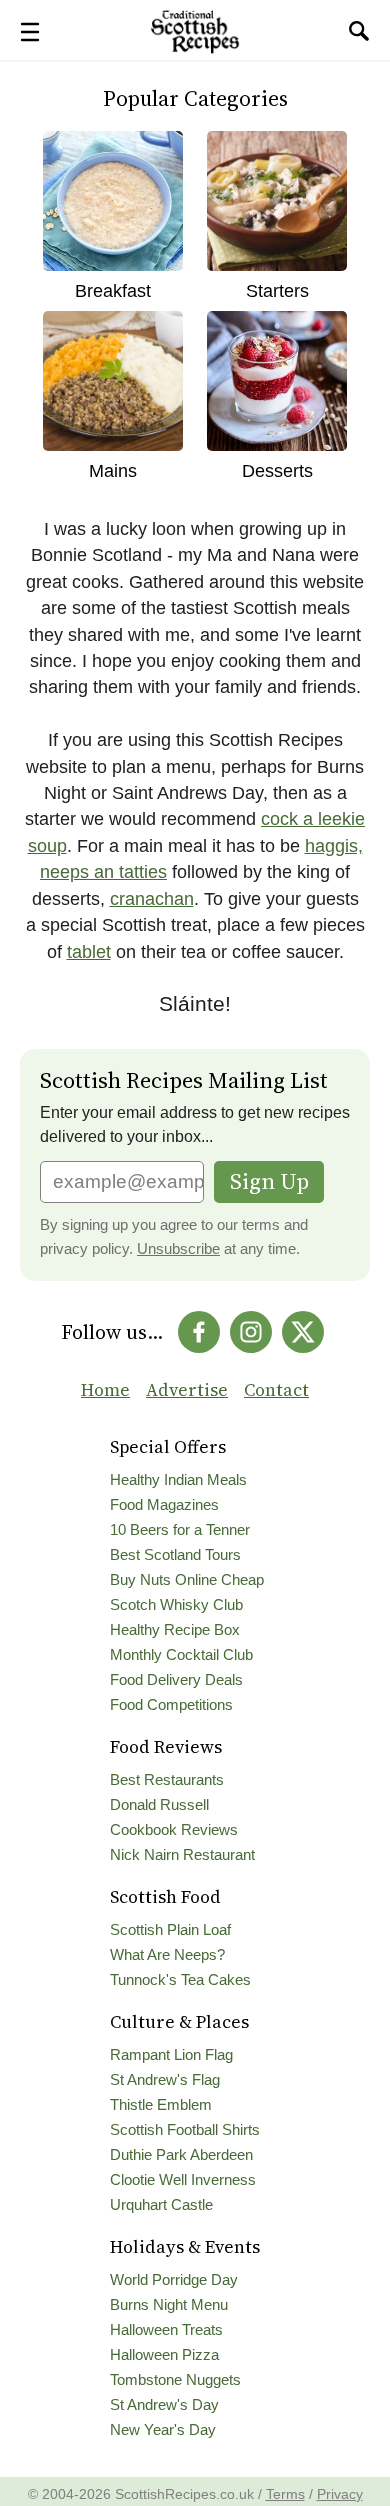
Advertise (187, 1390)
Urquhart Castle (161, 2205)
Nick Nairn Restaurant (182, 1855)
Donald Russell (159, 1805)
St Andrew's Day (164, 2405)
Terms (285, 2494)
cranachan (152, 899)
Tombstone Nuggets (175, 2380)
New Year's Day (163, 2430)
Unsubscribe (178, 1249)
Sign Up (269, 1181)
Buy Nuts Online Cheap (187, 1580)
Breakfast (113, 291)
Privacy (340, 2494)
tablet (89, 952)
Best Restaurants (167, 1780)
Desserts (277, 471)
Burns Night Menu (169, 2305)
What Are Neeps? (167, 1955)
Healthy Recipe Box (175, 1630)
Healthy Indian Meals (178, 1480)
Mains (113, 471)
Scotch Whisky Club (176, 1605)
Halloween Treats (166, 2330)
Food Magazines (164, 1505)
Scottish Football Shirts (185, 2130)
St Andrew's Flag (165, 2080)
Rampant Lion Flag (171, 2055)
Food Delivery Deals (176, 1680)
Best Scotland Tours (175, 1555)
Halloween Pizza (164, 2355)
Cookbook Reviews (174, 1830)
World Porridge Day (174, 2280)
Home (105, 1390)
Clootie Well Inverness (183, 2180)
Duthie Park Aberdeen (181, 2155)
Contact (276, 1390)
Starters (277, 291)
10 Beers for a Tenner (180, 1530)
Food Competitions (171, 1705)
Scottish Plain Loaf (170, 1930)
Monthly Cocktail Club (181, 1655)
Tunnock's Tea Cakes (180, 1980)
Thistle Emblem (161, 2105)
